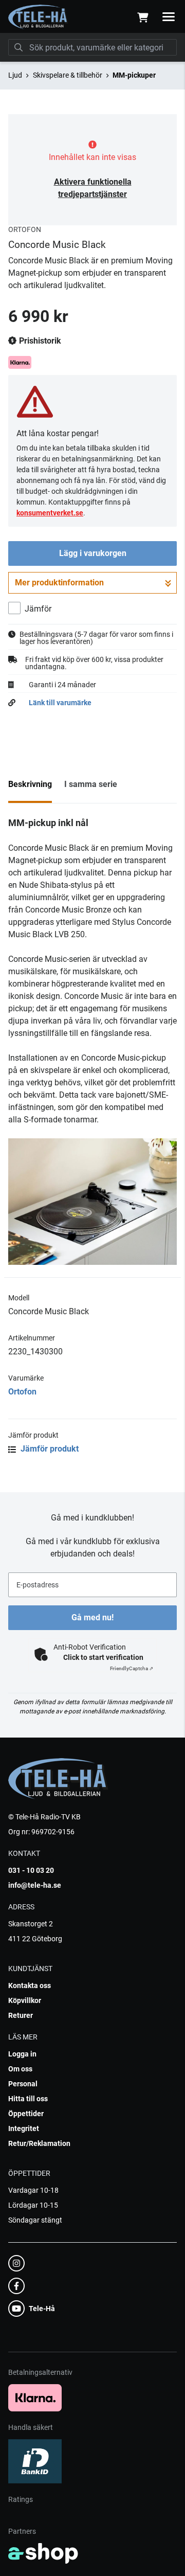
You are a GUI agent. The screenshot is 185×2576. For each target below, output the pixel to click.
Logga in (22, 2054)
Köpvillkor (25, 2000)
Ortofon (22, 1392)
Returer (21, 2015)
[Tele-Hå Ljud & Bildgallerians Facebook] (89, 2286)
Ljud (15, 75)
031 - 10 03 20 (31, 1870)
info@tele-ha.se (35, 1885)
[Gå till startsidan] (38, 17)
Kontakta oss (30, 1985)
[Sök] (18, 47)
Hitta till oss (28, 2099)
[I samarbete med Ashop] (43, 2553)
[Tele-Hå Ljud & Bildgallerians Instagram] (89, 2263)
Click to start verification (103, 1657)
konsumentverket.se (50, 513)
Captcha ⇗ (132, 1668)
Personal (23, 2084)
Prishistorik (39, 341)
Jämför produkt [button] (49, 1449)
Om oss (20, 2069)
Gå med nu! (92, 1617)
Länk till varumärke (60, 703)
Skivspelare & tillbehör (68, 75)
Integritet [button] (24, 2128)
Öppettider (26, 2114)
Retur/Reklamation (39, 2143)
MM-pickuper (134, 75)
